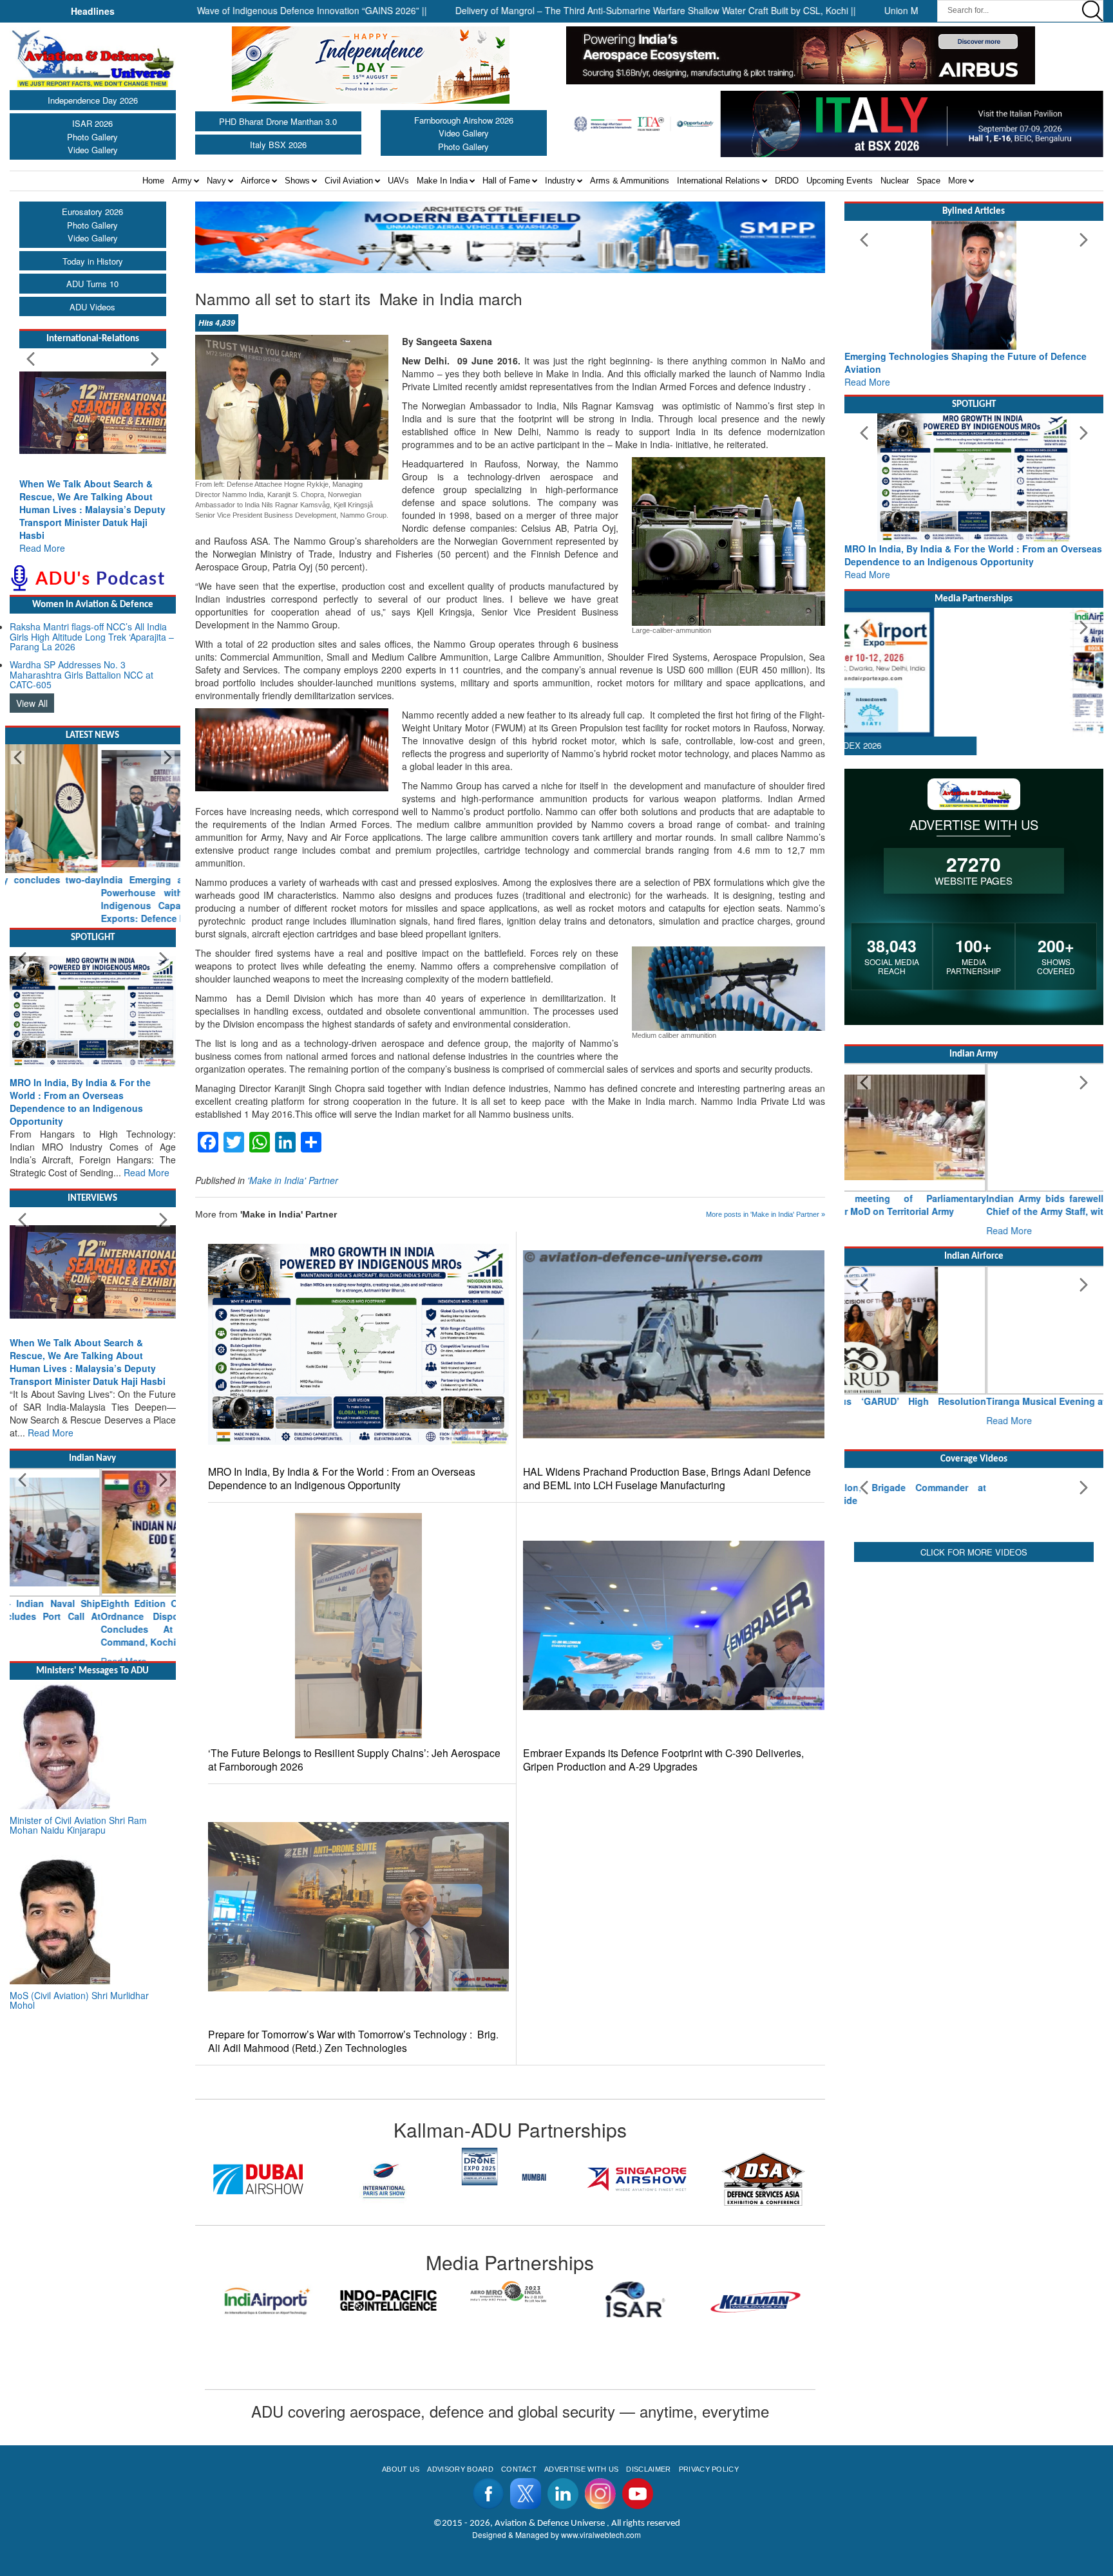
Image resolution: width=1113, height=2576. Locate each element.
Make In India (442, 181)
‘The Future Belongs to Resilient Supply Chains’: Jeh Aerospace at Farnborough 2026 (354, 1760)
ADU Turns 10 (92, 284)
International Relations (718, 181)
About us (401, 2469)
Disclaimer (648, 2469)
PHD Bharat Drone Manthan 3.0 (278, 121)
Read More (42, 548)
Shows (297, 181)
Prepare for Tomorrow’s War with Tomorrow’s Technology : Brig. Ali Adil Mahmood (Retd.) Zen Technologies (353, 2041)
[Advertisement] (974, 1749)
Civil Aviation (349, 181)
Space (928, 181)
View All (32, 703)
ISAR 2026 (92, 123)
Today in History (93, 261)
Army (182, 181)
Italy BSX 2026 (278, 145)
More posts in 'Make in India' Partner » (766, 1214)
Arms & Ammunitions (630, 181)
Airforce (255, 181)
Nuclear (895, 181)
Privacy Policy (709, 2469)
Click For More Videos (974, 1647)
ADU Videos (92, 307)
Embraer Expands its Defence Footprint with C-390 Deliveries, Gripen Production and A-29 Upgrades (663, 1760)
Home (153, 181)
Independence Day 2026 (93, 100)
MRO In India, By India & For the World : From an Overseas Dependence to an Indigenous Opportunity (342, 1478)
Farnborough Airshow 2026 (464, 120)
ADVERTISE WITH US (581, 2469)
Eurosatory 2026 (92, 212)
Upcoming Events (840, 181)
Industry (560, 181)
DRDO (787, 181)
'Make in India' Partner (293, 1180)
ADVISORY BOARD (460, 2469)
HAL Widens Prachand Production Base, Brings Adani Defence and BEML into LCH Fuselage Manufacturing (667, 1478)
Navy (216, 181)
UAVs (398, 181)
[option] (260, 2167)
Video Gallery (93, 150)
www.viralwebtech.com (601, 2534)
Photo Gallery (92, 137)
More (957, 181)
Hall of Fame (506, 181)
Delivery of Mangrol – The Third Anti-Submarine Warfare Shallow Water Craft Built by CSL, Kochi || (565, 10)
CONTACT (519, 2469)
